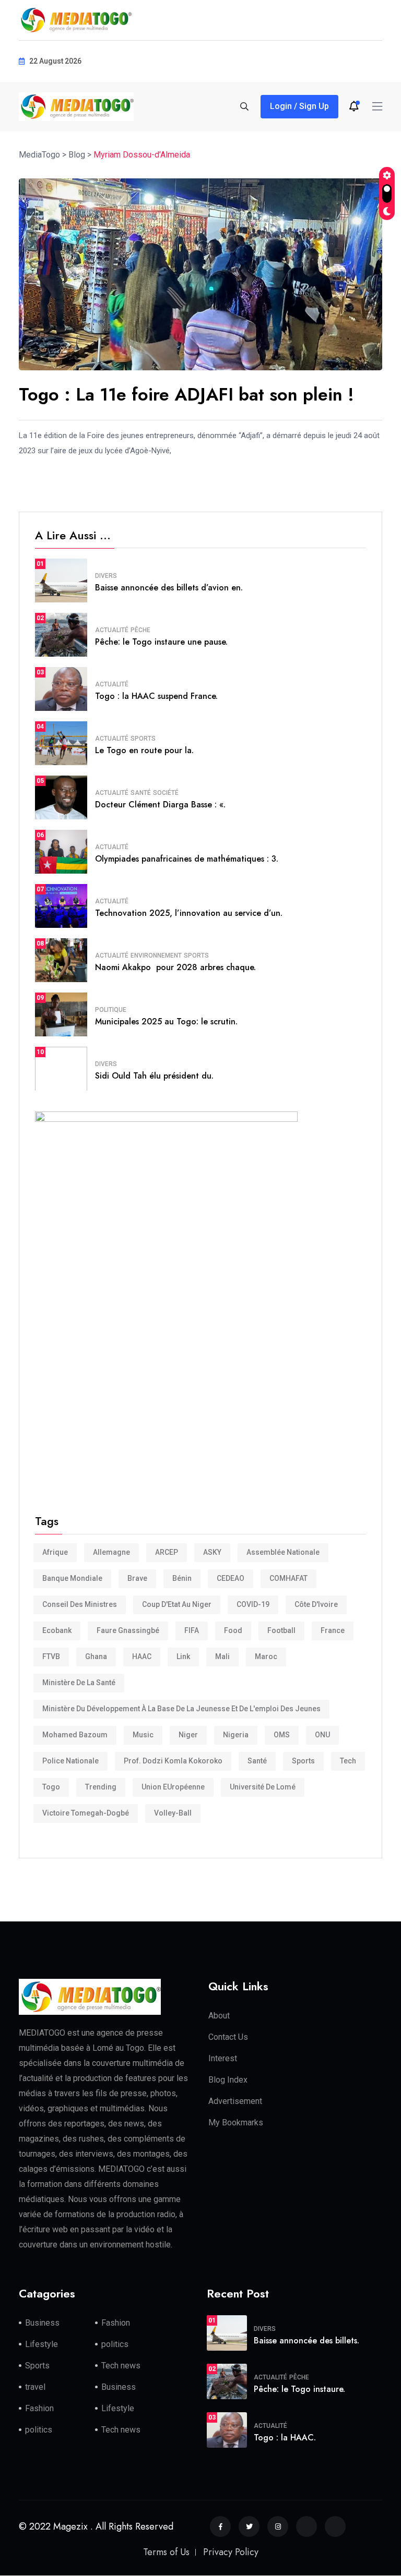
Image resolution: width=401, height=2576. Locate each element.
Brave (137, 1578)
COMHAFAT (288, 1578)
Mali (222, 1656)
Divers (106, 576)
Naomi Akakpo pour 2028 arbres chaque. (175, 967)
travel (35, 2387)
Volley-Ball (173, 1813)
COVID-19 (253, 1604)
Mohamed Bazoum (75, 1735)
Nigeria (236, 1735)
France (333, 1630)
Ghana (96, 1656)
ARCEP (167, 1552)
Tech (348, 1761)
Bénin (182, 1578)
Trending (101, 1787)
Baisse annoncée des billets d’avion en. (169, 588)
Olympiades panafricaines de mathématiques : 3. (187, 859)
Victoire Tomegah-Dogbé (86, 1813)
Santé (141, 793)
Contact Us (228, 2037)
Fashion (116, 2323)
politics (115, 2344)
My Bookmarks (236, 2123)
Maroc (266, 1656)
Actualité (112, 630)
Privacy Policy (231, 2552)
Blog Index (228, 2080)
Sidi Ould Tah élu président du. (154, 1076)
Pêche (140, 630)
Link (183, 1656)
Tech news (121, 2366)
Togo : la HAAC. (285, 2438)
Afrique (55, 1552)
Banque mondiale (72, 1578)
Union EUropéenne (173, 1787)
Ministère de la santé (79, 1683)
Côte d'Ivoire (316, 1604)
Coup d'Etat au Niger (177, 1604)
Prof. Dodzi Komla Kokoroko (173, 1761)
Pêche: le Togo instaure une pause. (161, 642)
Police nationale (70, 1761)
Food (233, 1630)
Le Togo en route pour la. (144, 750)
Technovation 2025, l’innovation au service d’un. (189, 913)
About (219, 2016)
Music (143, 1735)
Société (166, 793)
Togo (51, 1787)
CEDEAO (231, 1578)
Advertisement (235, 2101)
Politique (111, 1010)
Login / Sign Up (299, 106)
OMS (282, 1735)
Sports (143, 739)
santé (257, 1761)
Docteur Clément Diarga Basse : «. (160, 805)
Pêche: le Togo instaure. (299, 2389)
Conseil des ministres (80, 1604)
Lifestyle (42, 2344)
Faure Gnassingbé (128, 1630)
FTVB (51, 1656)
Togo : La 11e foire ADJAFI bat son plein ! (189, 395)
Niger (188, 1735)
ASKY (212, 1552)
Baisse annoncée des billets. (306, 2341)
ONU (322, 1735)
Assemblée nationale (283, 1552)
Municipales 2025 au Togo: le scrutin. (166, 1021)
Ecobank (57, 1630)
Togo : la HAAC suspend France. (156, 696)
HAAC (142, 1656)
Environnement (156, 956)
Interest (223, 2058)
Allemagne (111, 1552)
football (281, 1630)
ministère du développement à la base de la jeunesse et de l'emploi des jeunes (181, 1709)
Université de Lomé (263, 1787)
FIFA (192, 1630)
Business (42, 2323)
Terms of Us (166, 2552)
